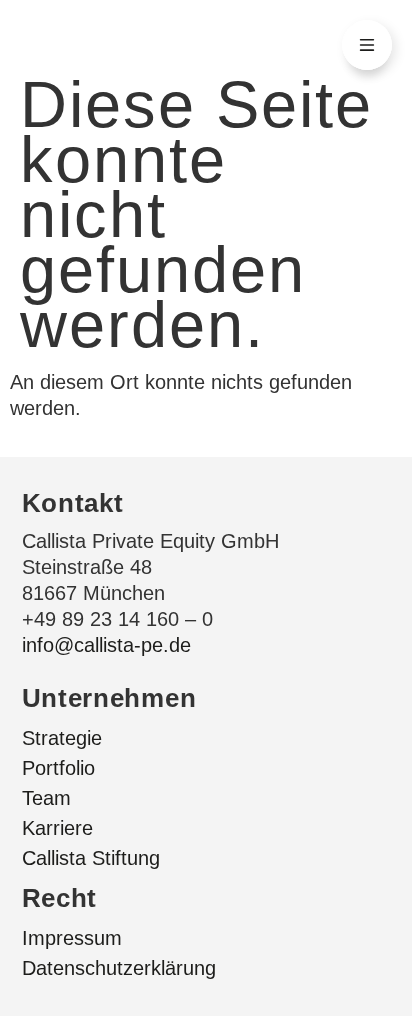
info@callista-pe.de (106, 645)
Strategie (62, 738)
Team (46, 798)
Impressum (72, 938)
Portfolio (58, 768)
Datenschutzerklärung (119, 968)
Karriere (57, 828)
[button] (367, 45)
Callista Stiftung (91, 858)
